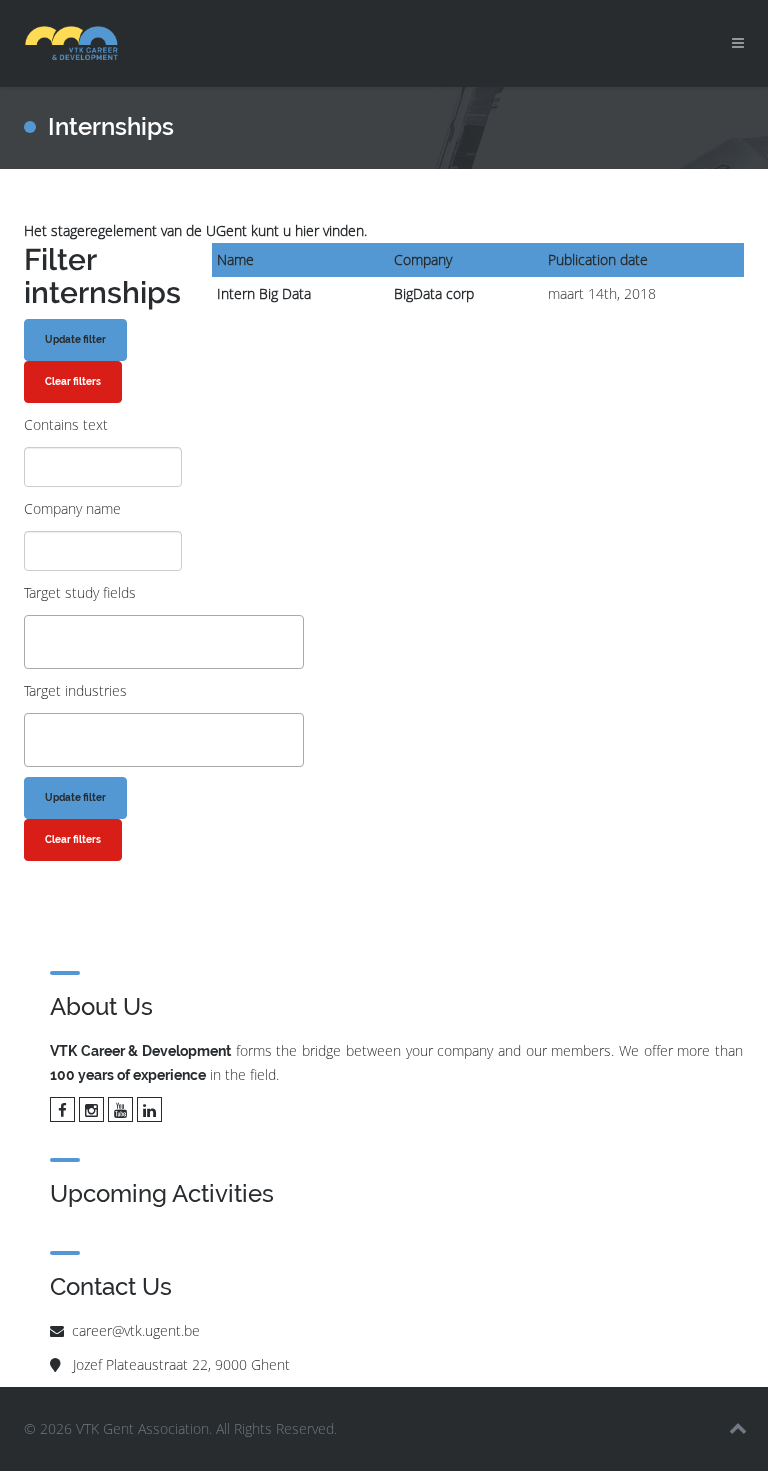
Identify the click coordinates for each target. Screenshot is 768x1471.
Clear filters (73, 381)
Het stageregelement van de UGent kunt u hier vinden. (195, 230)
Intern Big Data (264, 293)
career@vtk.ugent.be (136, 1330)
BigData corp (434, 293)
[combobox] (164, 642)
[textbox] (35, 641)
